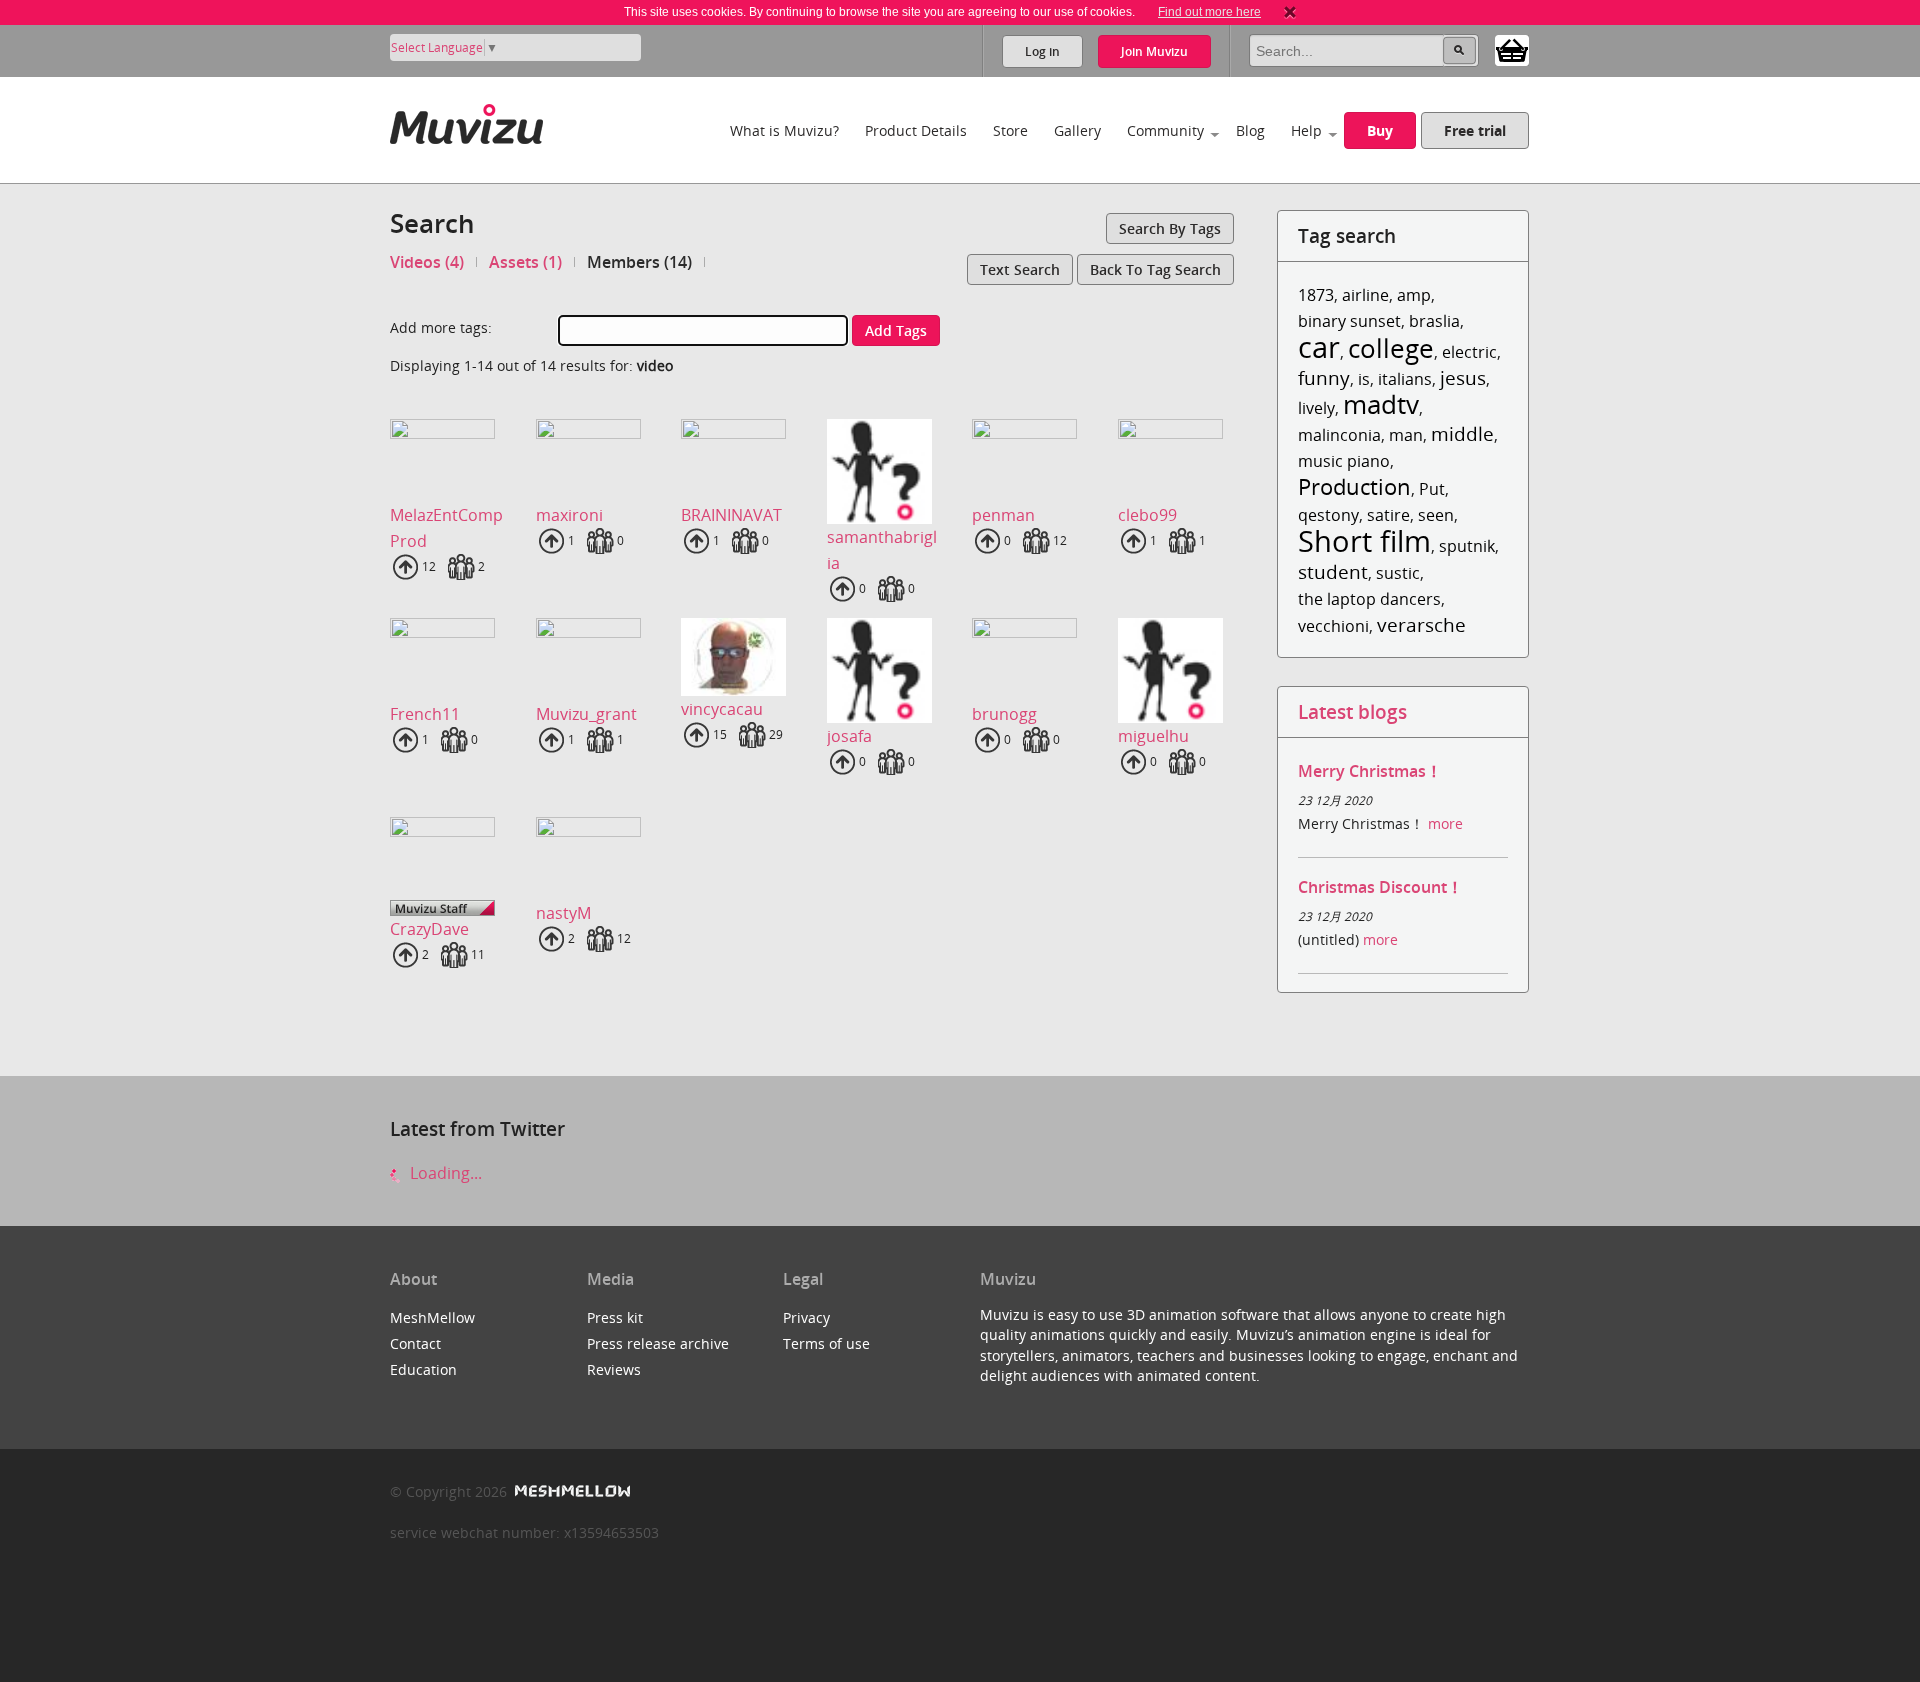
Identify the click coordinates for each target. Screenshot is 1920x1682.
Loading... (444, 1173)
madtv (1381, 404)
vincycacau (722, 709)
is (1364, 379)
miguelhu (1153, 736)
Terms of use (826, 1343)
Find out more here (1209, 12)
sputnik (1467, 546)
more (1445, 823)
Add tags (896, 330)
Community (1165, 130)
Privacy (806, 1317)
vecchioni (1333, 626)
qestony (1328, 515)
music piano (1344, 461)
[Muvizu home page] (466, 120)
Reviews (614, 1369)
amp (1414, 295)
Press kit (615, 1317)
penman (1003, 515)
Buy (1380, 130)
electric (1469, 352)
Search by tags (1170, 228)
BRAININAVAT (731, 515)
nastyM (563, 913)
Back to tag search (1155, 269)
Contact (415, 1343)
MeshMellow (432, 1317)
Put (1432, 489)
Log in (1042, 51)
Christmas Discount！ (1380, 887)
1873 (1316, 295)
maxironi (569, 515)
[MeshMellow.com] (570, 1491)
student (1333, 571)
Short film (1364, 540)
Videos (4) (427, 262)
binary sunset (1349, 321)
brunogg (1004, 714)
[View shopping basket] (1512, 49)
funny (1324, 377)
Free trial (1475, 130)
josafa (849, 736)
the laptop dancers (1369, 599)
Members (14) (639, 262)
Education (423, 1369)
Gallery (1077, 130)
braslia (1434, 321)
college (1391, 348)
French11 (425, 714)
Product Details (916, 130)
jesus (1463, 377)
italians (1405, 379)
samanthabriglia (882, 550)
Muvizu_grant (586, 714)
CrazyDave (429, 929)
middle (1462, 433)
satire (1388, 515)
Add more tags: (441, 327)
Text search (1020, 269)
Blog (1250, 130)
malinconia (1339, 435)
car (1319, 346)
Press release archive (658, 1343)
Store (1010, 130)
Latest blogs (1352, 711)
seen (1436, 515)
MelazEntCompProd (446, 528)
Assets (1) (525, 262)
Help (1306, 130)
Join (1154, 51)
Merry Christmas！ (1370, 771)
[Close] (1290, 12)
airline (1365, 295)
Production (1354, 486)
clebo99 (1147, 515)
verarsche (1421, 624)
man (1406, 435)
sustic (1398, 573)
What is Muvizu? (784, 130)
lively (1316, 408)
